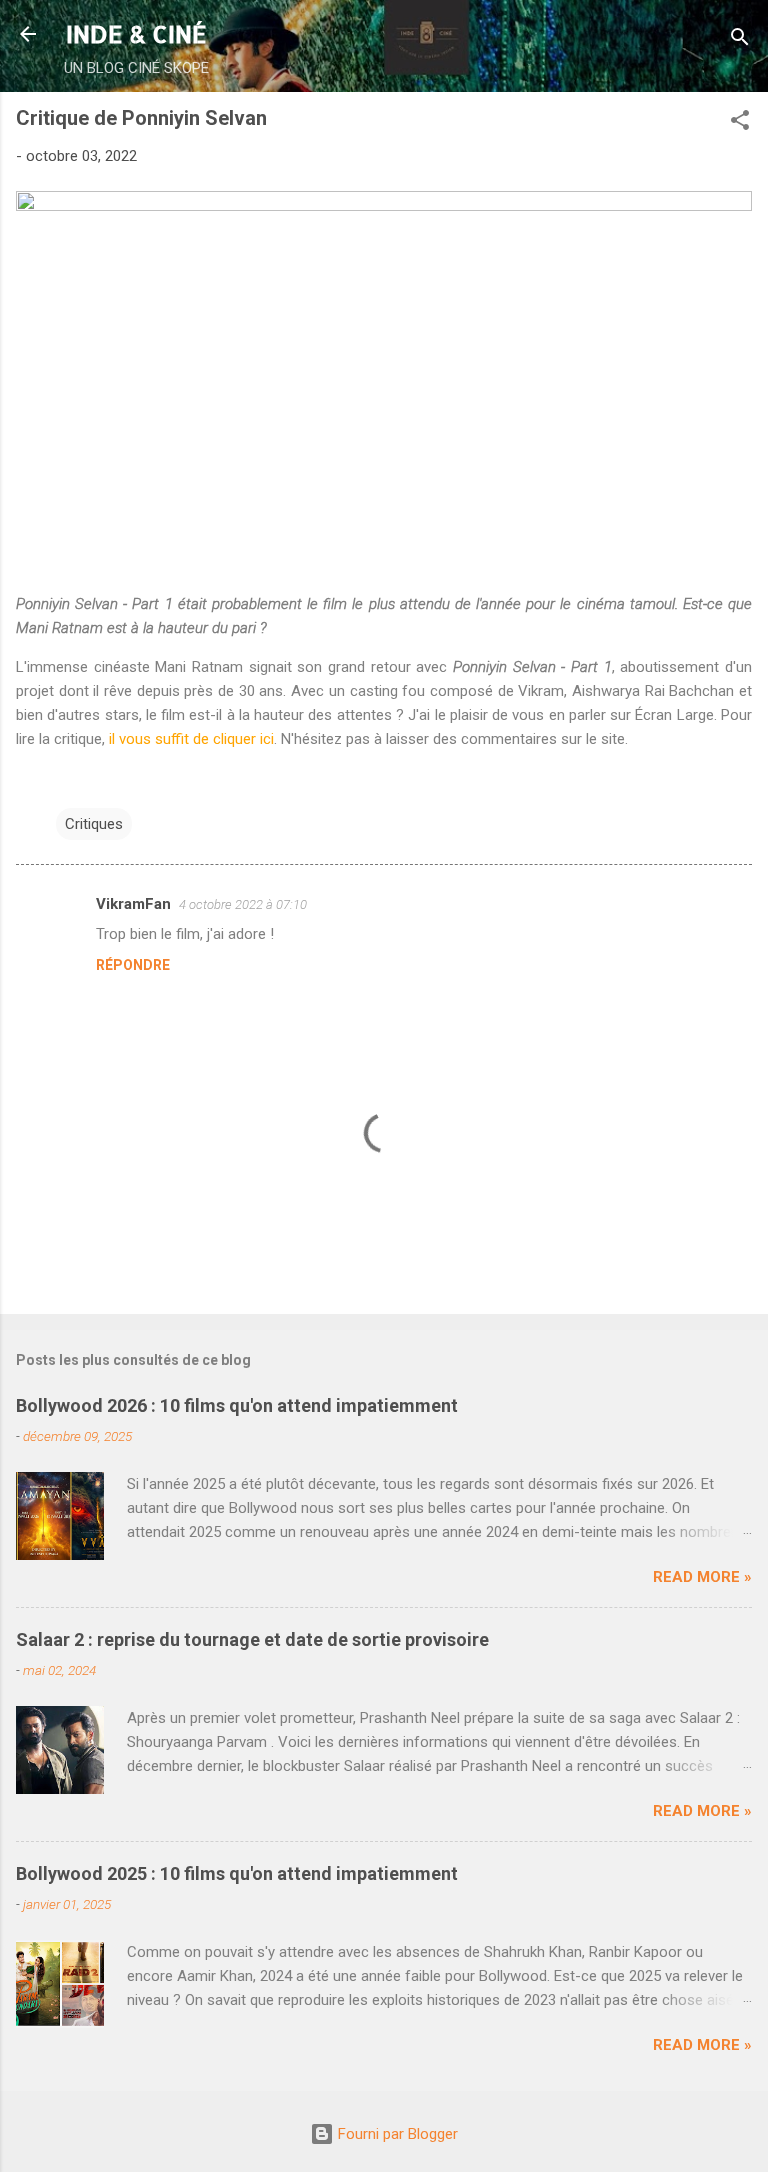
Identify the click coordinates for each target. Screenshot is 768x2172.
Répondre (133, 965)
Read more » (702, 1577)
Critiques (94, 824)
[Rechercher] (740, 40)
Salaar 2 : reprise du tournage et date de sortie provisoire (252, 1639)
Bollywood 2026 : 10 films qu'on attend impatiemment (237, 1405)
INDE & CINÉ (136, 33)
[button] (740, 123)
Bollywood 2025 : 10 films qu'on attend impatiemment (237, 1873)
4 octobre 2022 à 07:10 (243, 904)
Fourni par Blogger (396, 2134)
